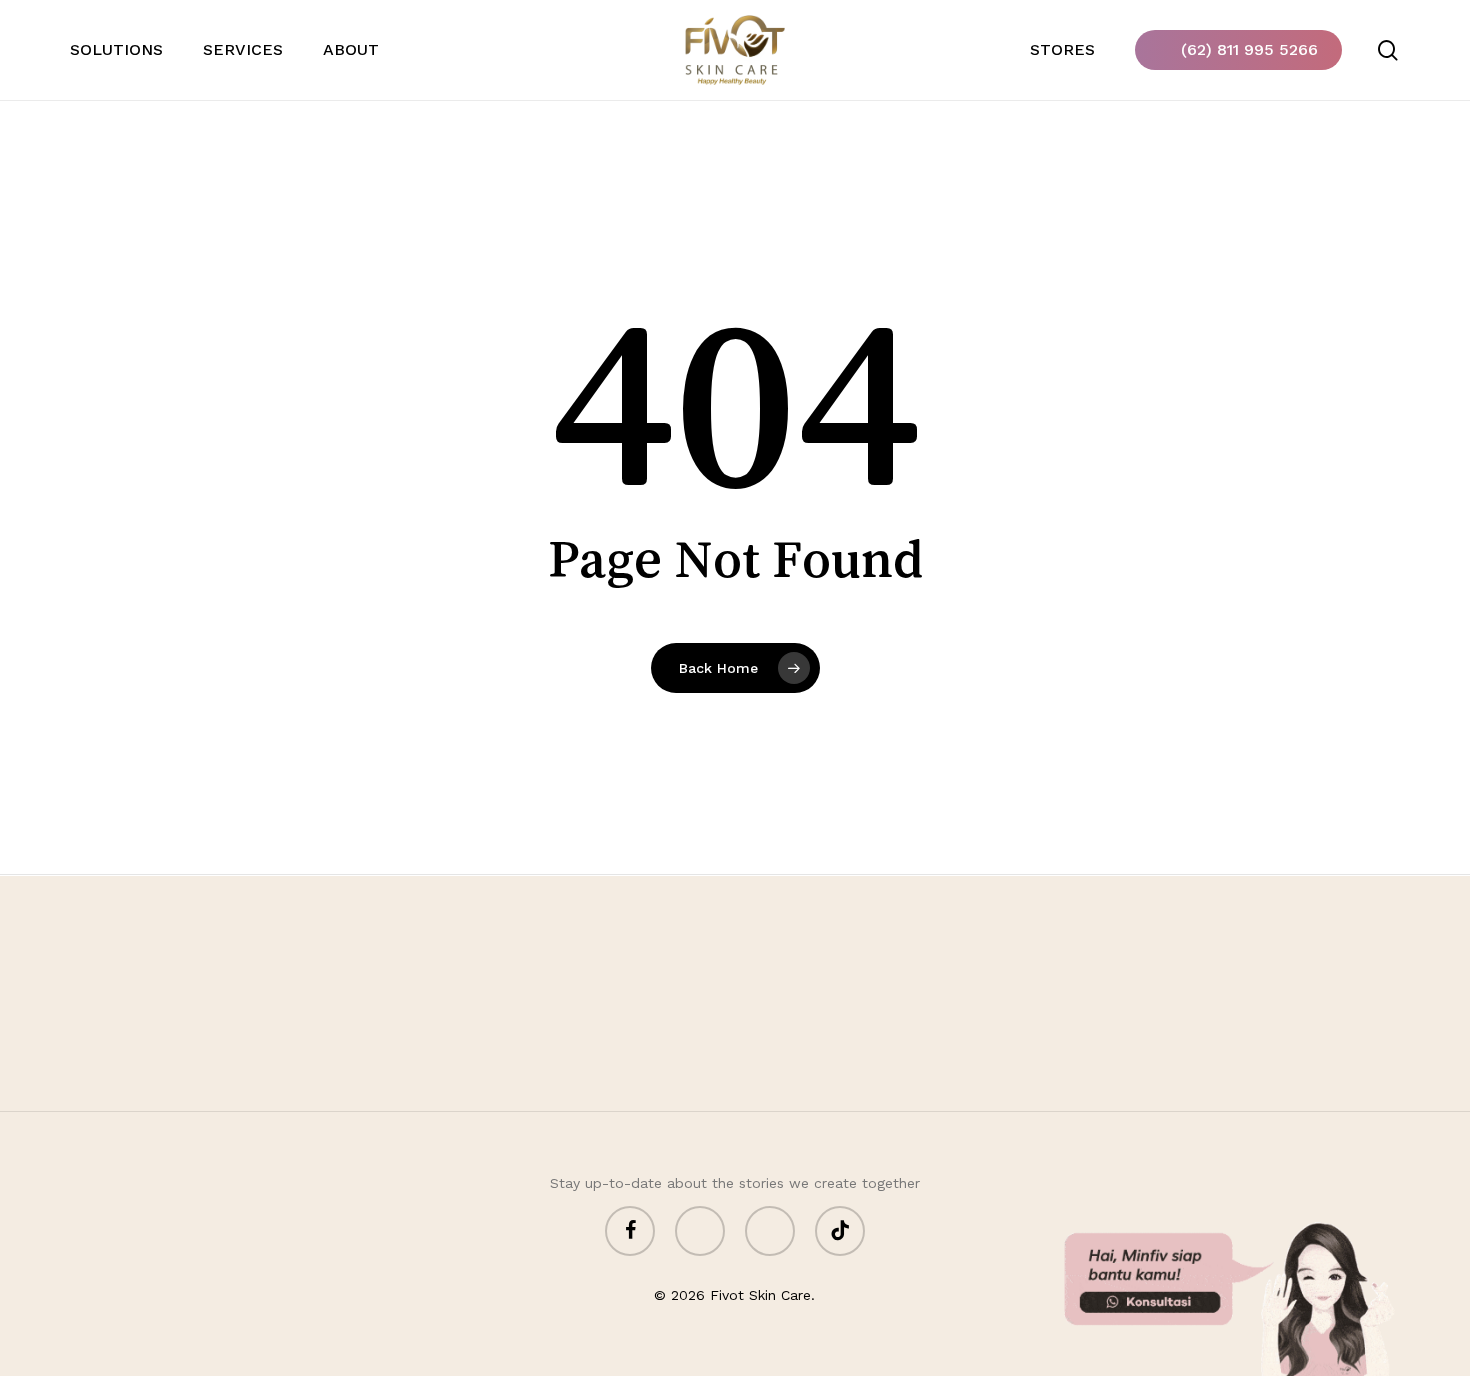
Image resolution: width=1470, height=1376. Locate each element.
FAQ (1136, 1050)
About (1066, 1050)
